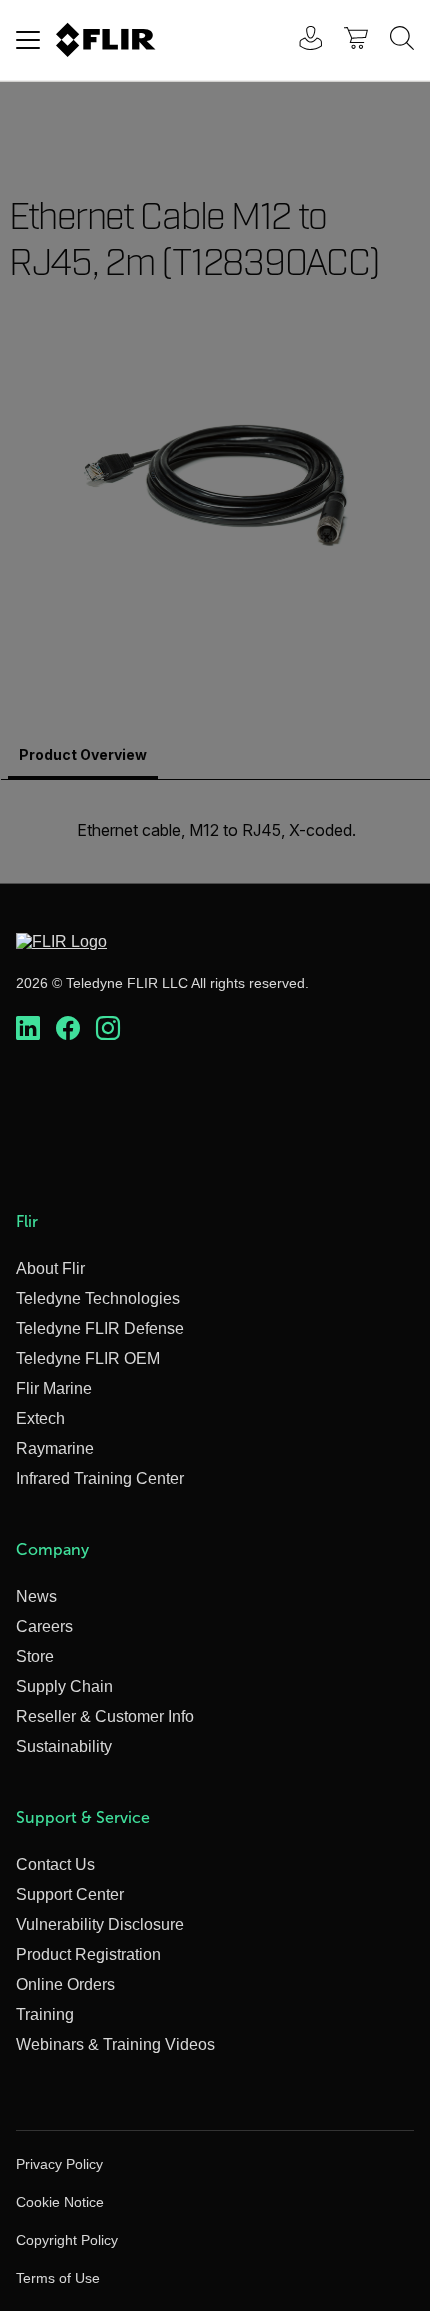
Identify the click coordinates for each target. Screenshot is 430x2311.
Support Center (70, 1894)
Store (35, 1656)
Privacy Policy (59, 2164)
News (36, 1596)
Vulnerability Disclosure (100, 1924)
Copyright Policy (67, 2240)
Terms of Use (58, 2278)
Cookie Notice (60, 2202)
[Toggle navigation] (28, 40)
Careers (44, 1626)
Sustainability (64, 1746)
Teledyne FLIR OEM (88, 1358)
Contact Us (55, 1864)
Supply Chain (64, 1686)
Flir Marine (54, 1388)
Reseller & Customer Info (105, 1716)
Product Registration (88, 1954)
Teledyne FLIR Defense (100, 1328)
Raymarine (55, 1448)
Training (45, 2014)
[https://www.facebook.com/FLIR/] (68, 1029)
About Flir (50, 1268)
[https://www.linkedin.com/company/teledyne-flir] (28, 1029)
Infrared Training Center (100, 1478)
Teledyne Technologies (98, 1298)
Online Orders (65, 1984)
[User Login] (300, 40)
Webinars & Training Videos (115, 2044)
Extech (40, 1418)
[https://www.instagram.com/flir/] (108, 1029)
